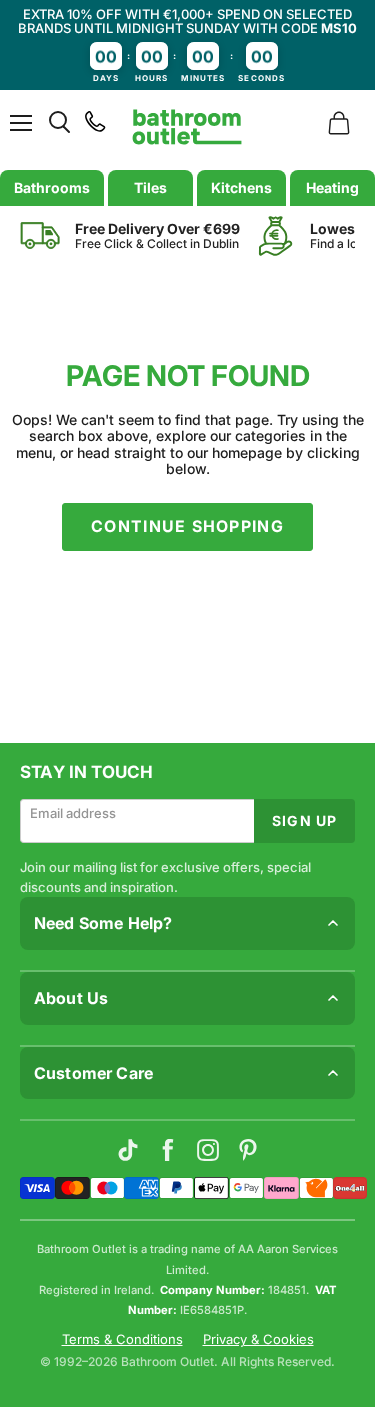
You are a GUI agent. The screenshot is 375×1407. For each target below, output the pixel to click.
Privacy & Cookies (258, 1339)
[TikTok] (128, 1150)
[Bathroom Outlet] (187, 127)
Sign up (304, 820)
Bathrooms (52, 187)
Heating (332, 187)
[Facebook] (168, 1150)
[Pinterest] (248, 1150)
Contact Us (57, 1112)
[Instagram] (208, 1150)
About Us (71, 998)
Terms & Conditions (122, 1339)
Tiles (150, 187)
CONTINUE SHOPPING (187, 526)
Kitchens (241, 187)
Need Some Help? (103, 923)
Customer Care (93, 1073)
